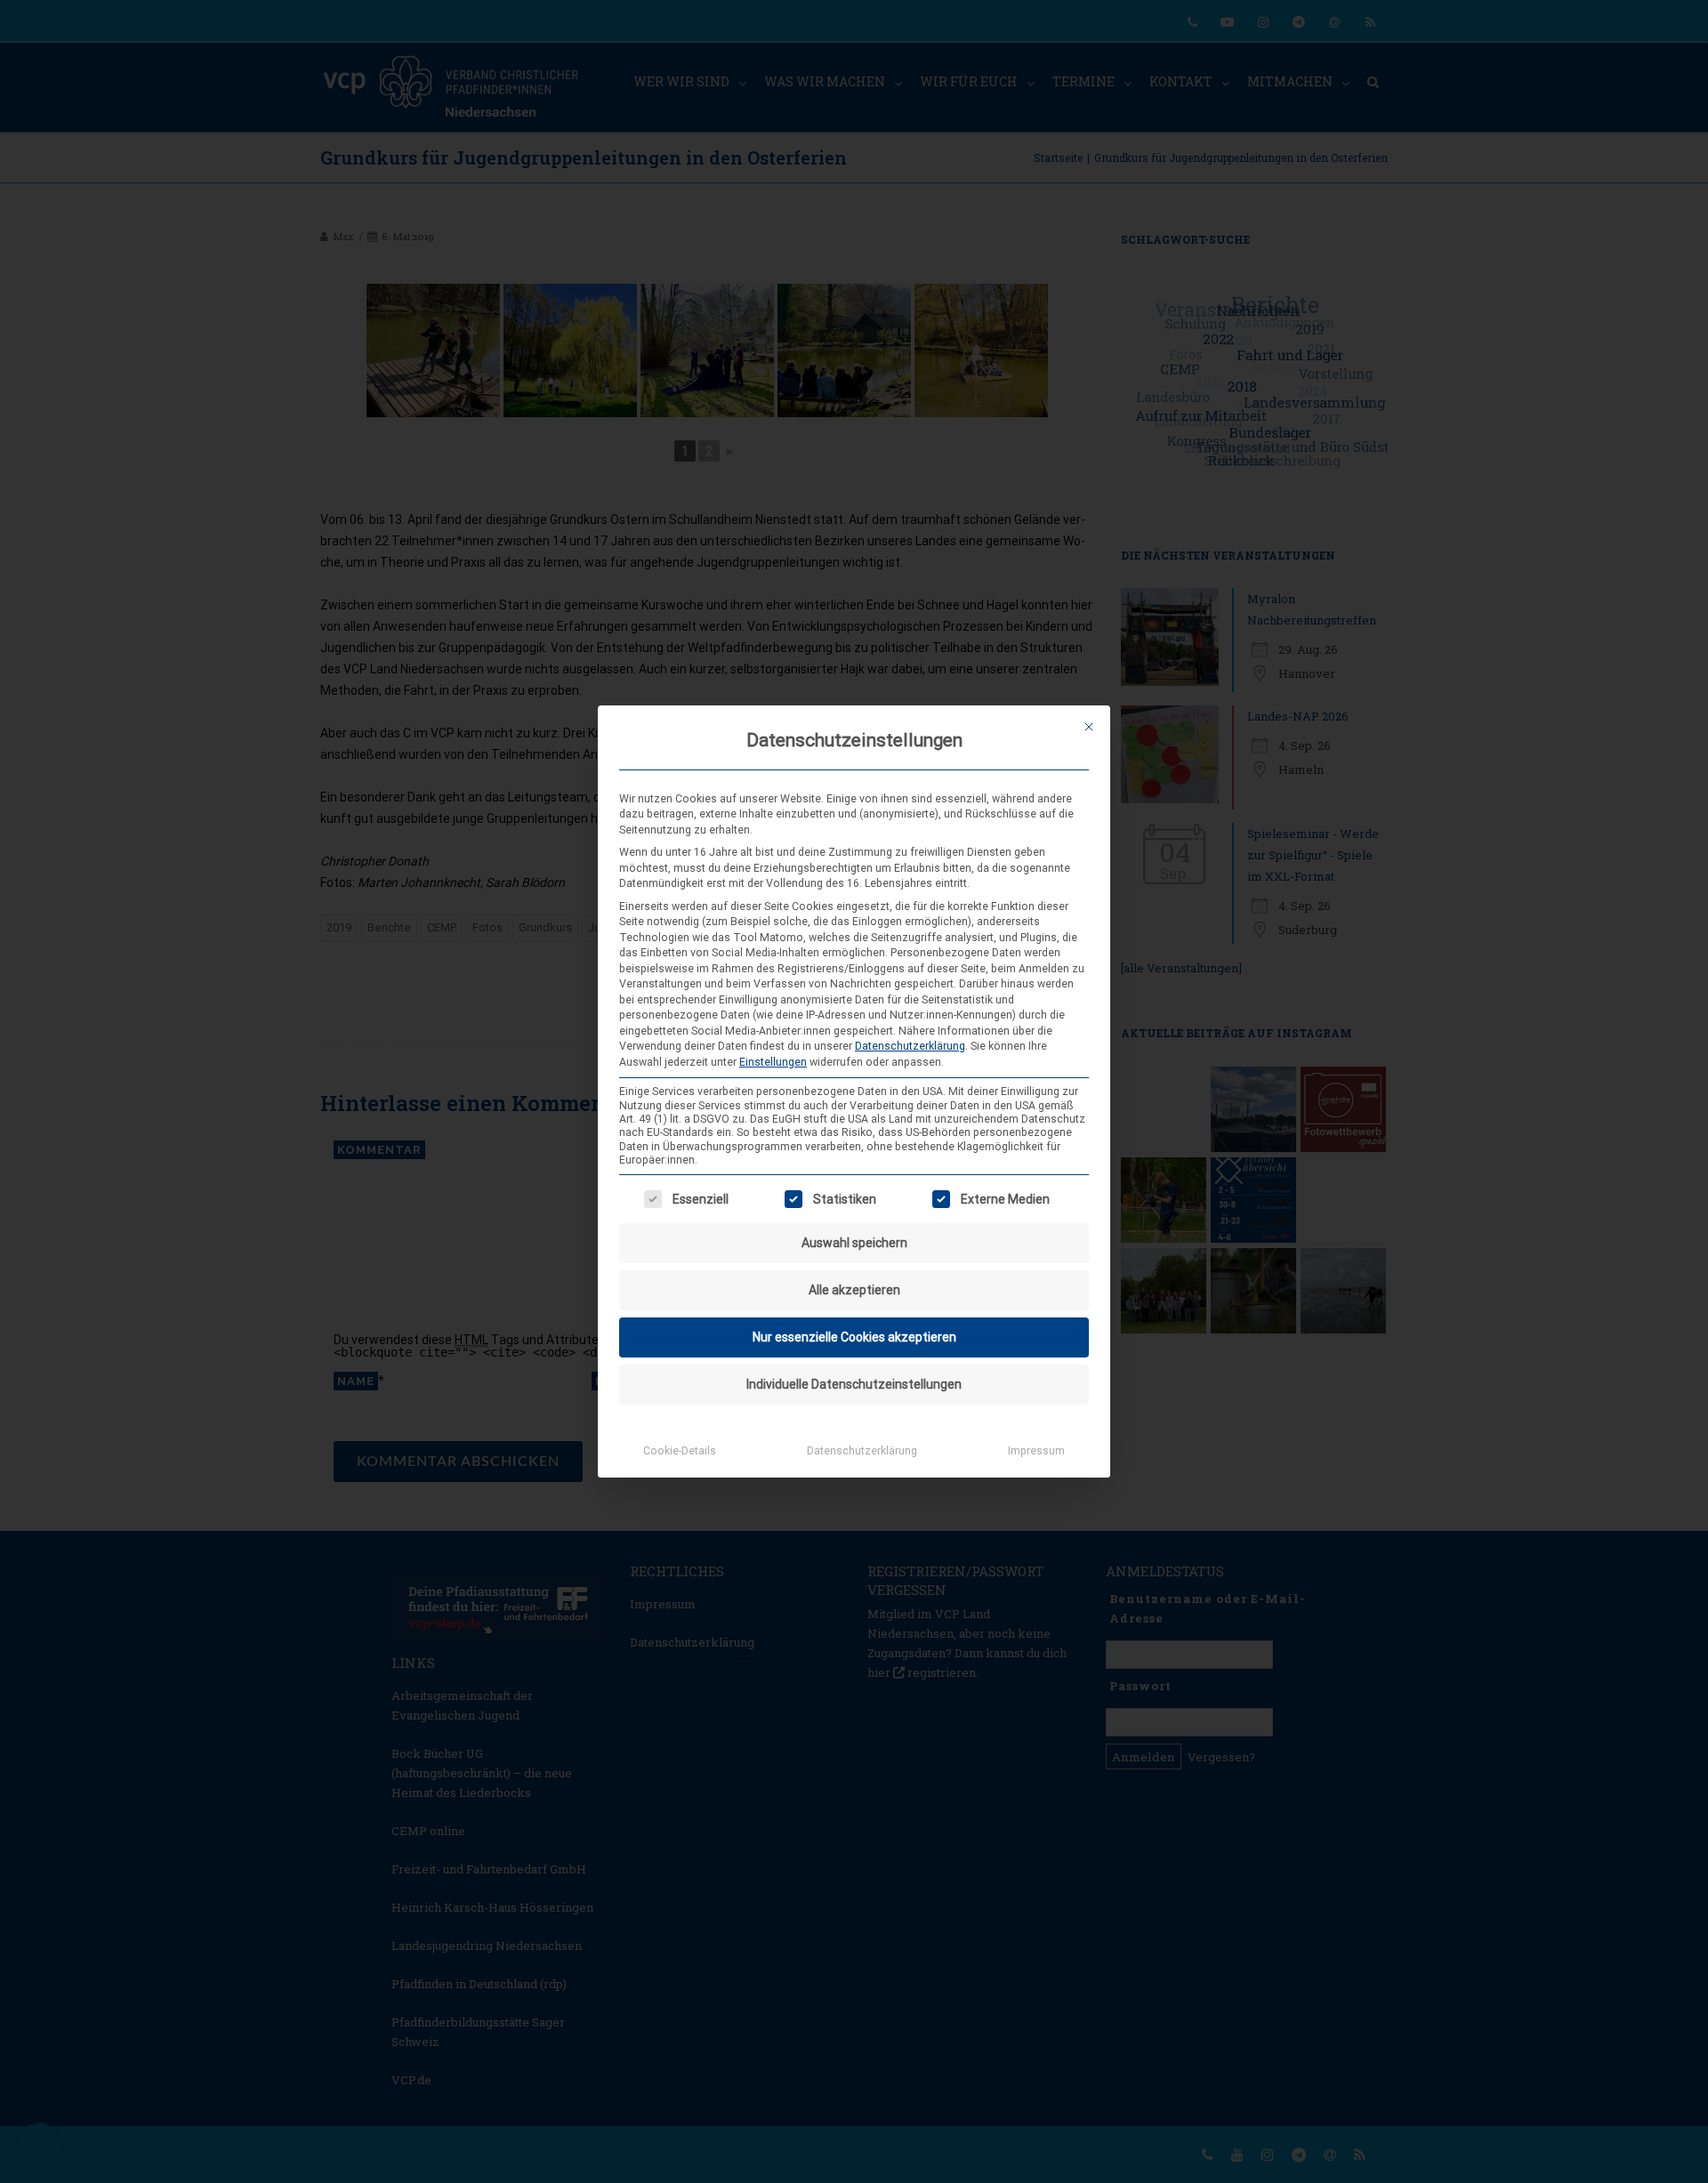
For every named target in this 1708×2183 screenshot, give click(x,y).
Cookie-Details (680, 1451)
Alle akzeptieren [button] (854, 1290)
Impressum (1036, 1451)
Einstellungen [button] (773, 1062)
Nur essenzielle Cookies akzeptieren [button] (854, 1337)
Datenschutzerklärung (910, 1046)
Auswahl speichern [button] (854, 1243)
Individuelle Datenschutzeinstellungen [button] (854, 1384)
